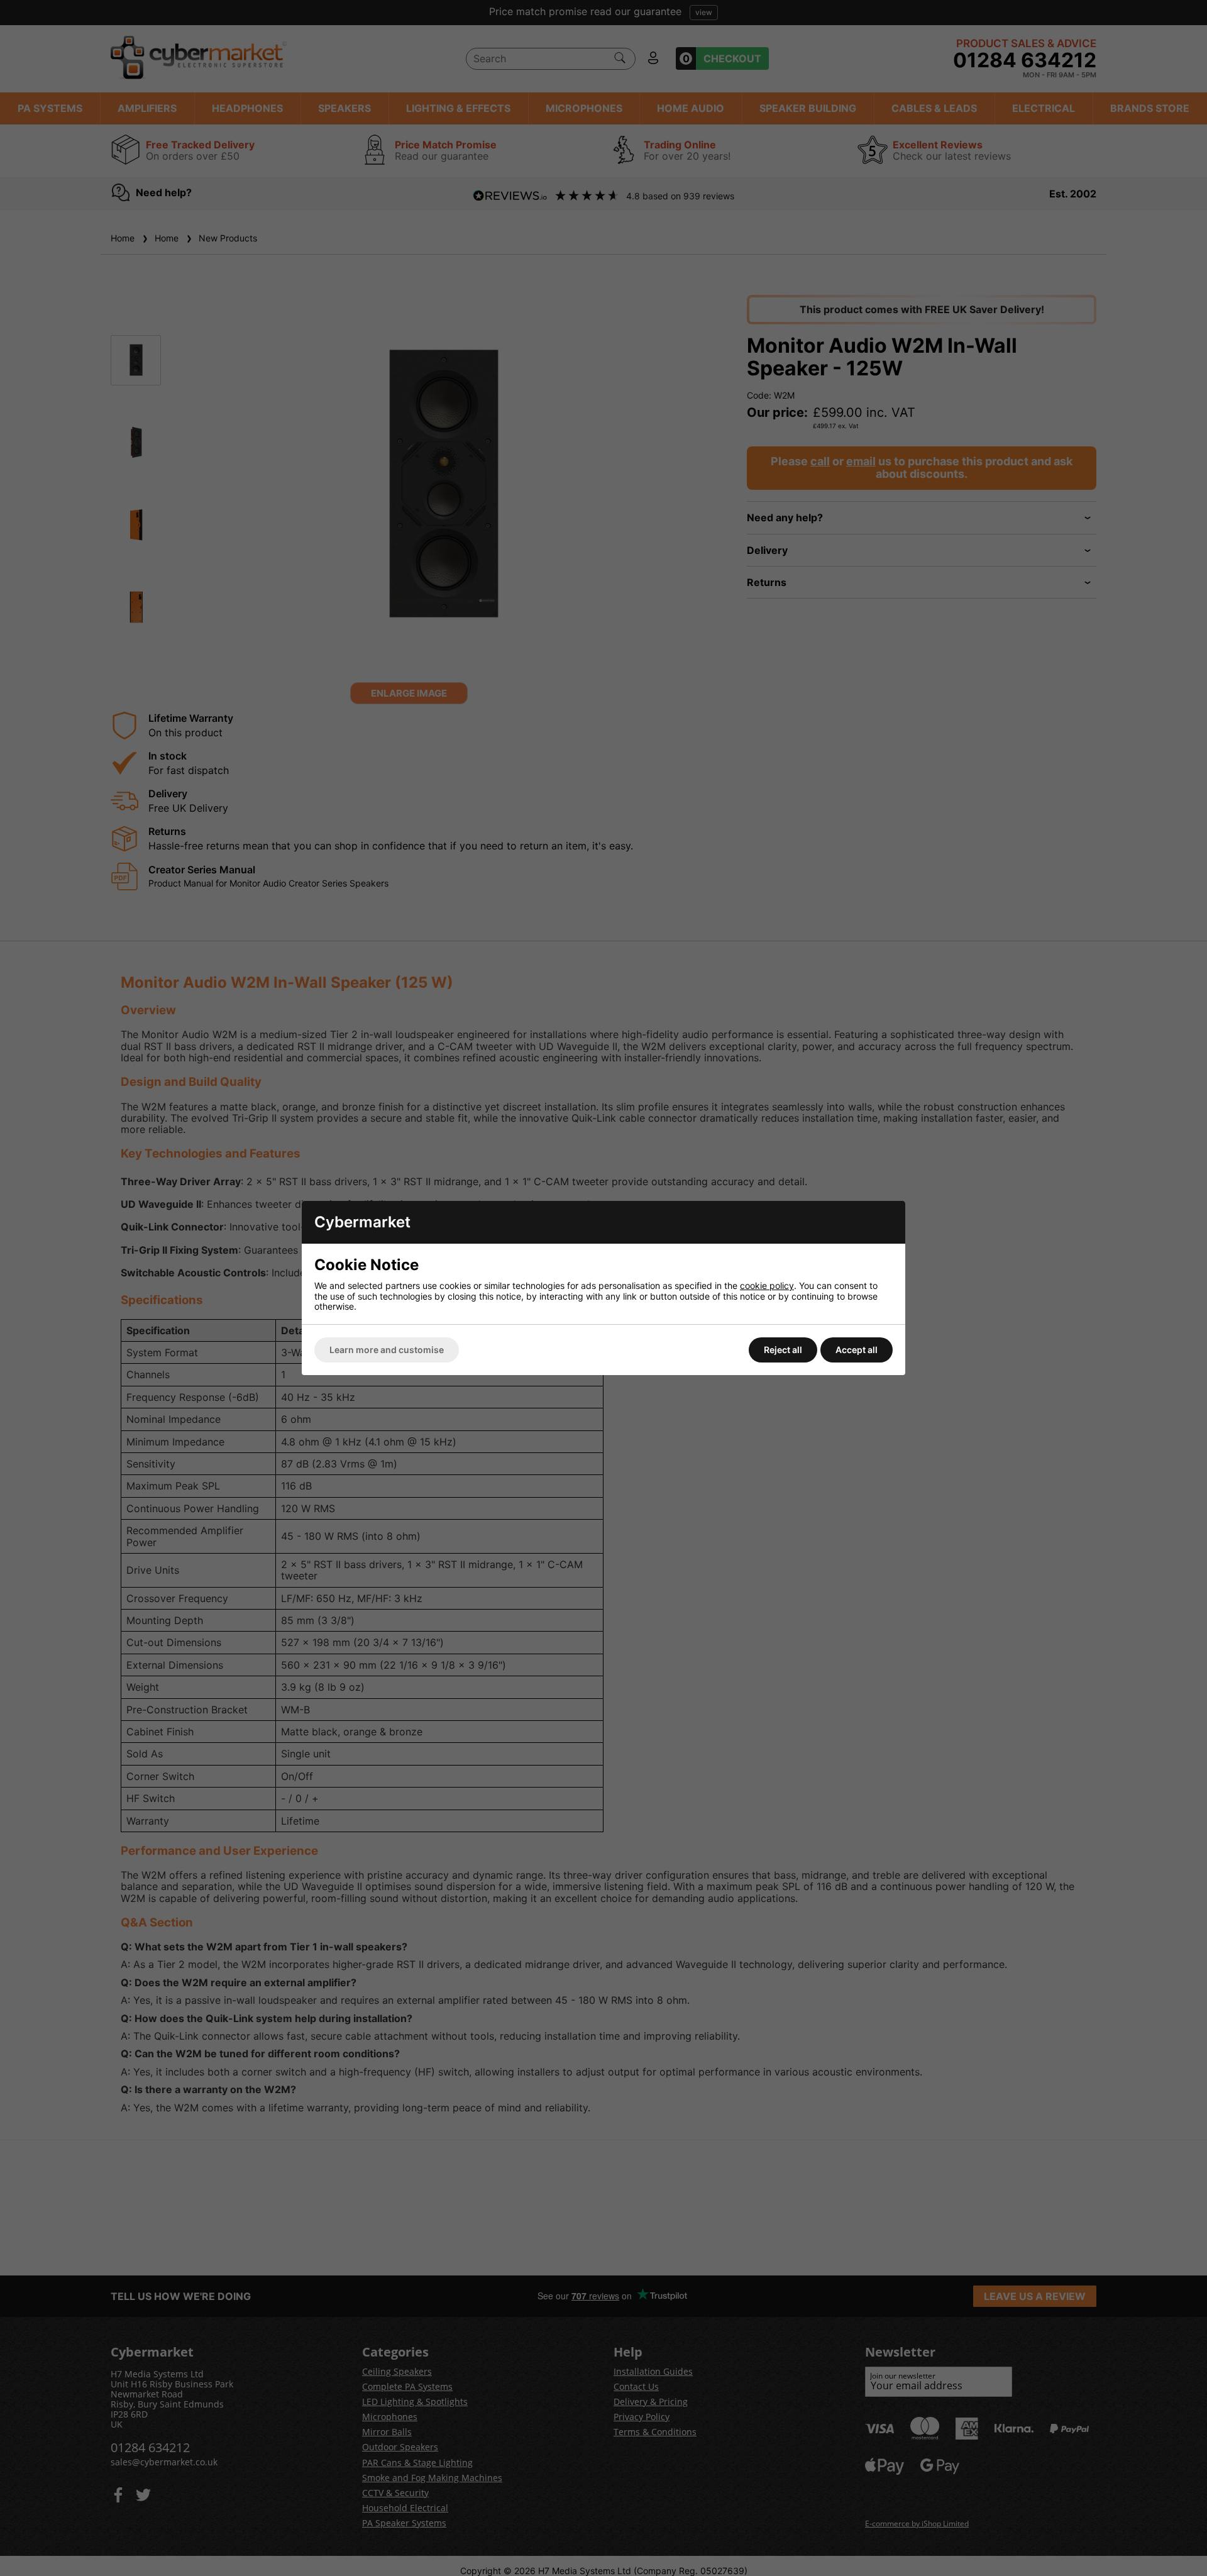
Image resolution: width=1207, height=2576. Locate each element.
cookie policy (767, 1285)
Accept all (857, 1350)
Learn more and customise (387, 1350)
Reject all (783, 1350)
